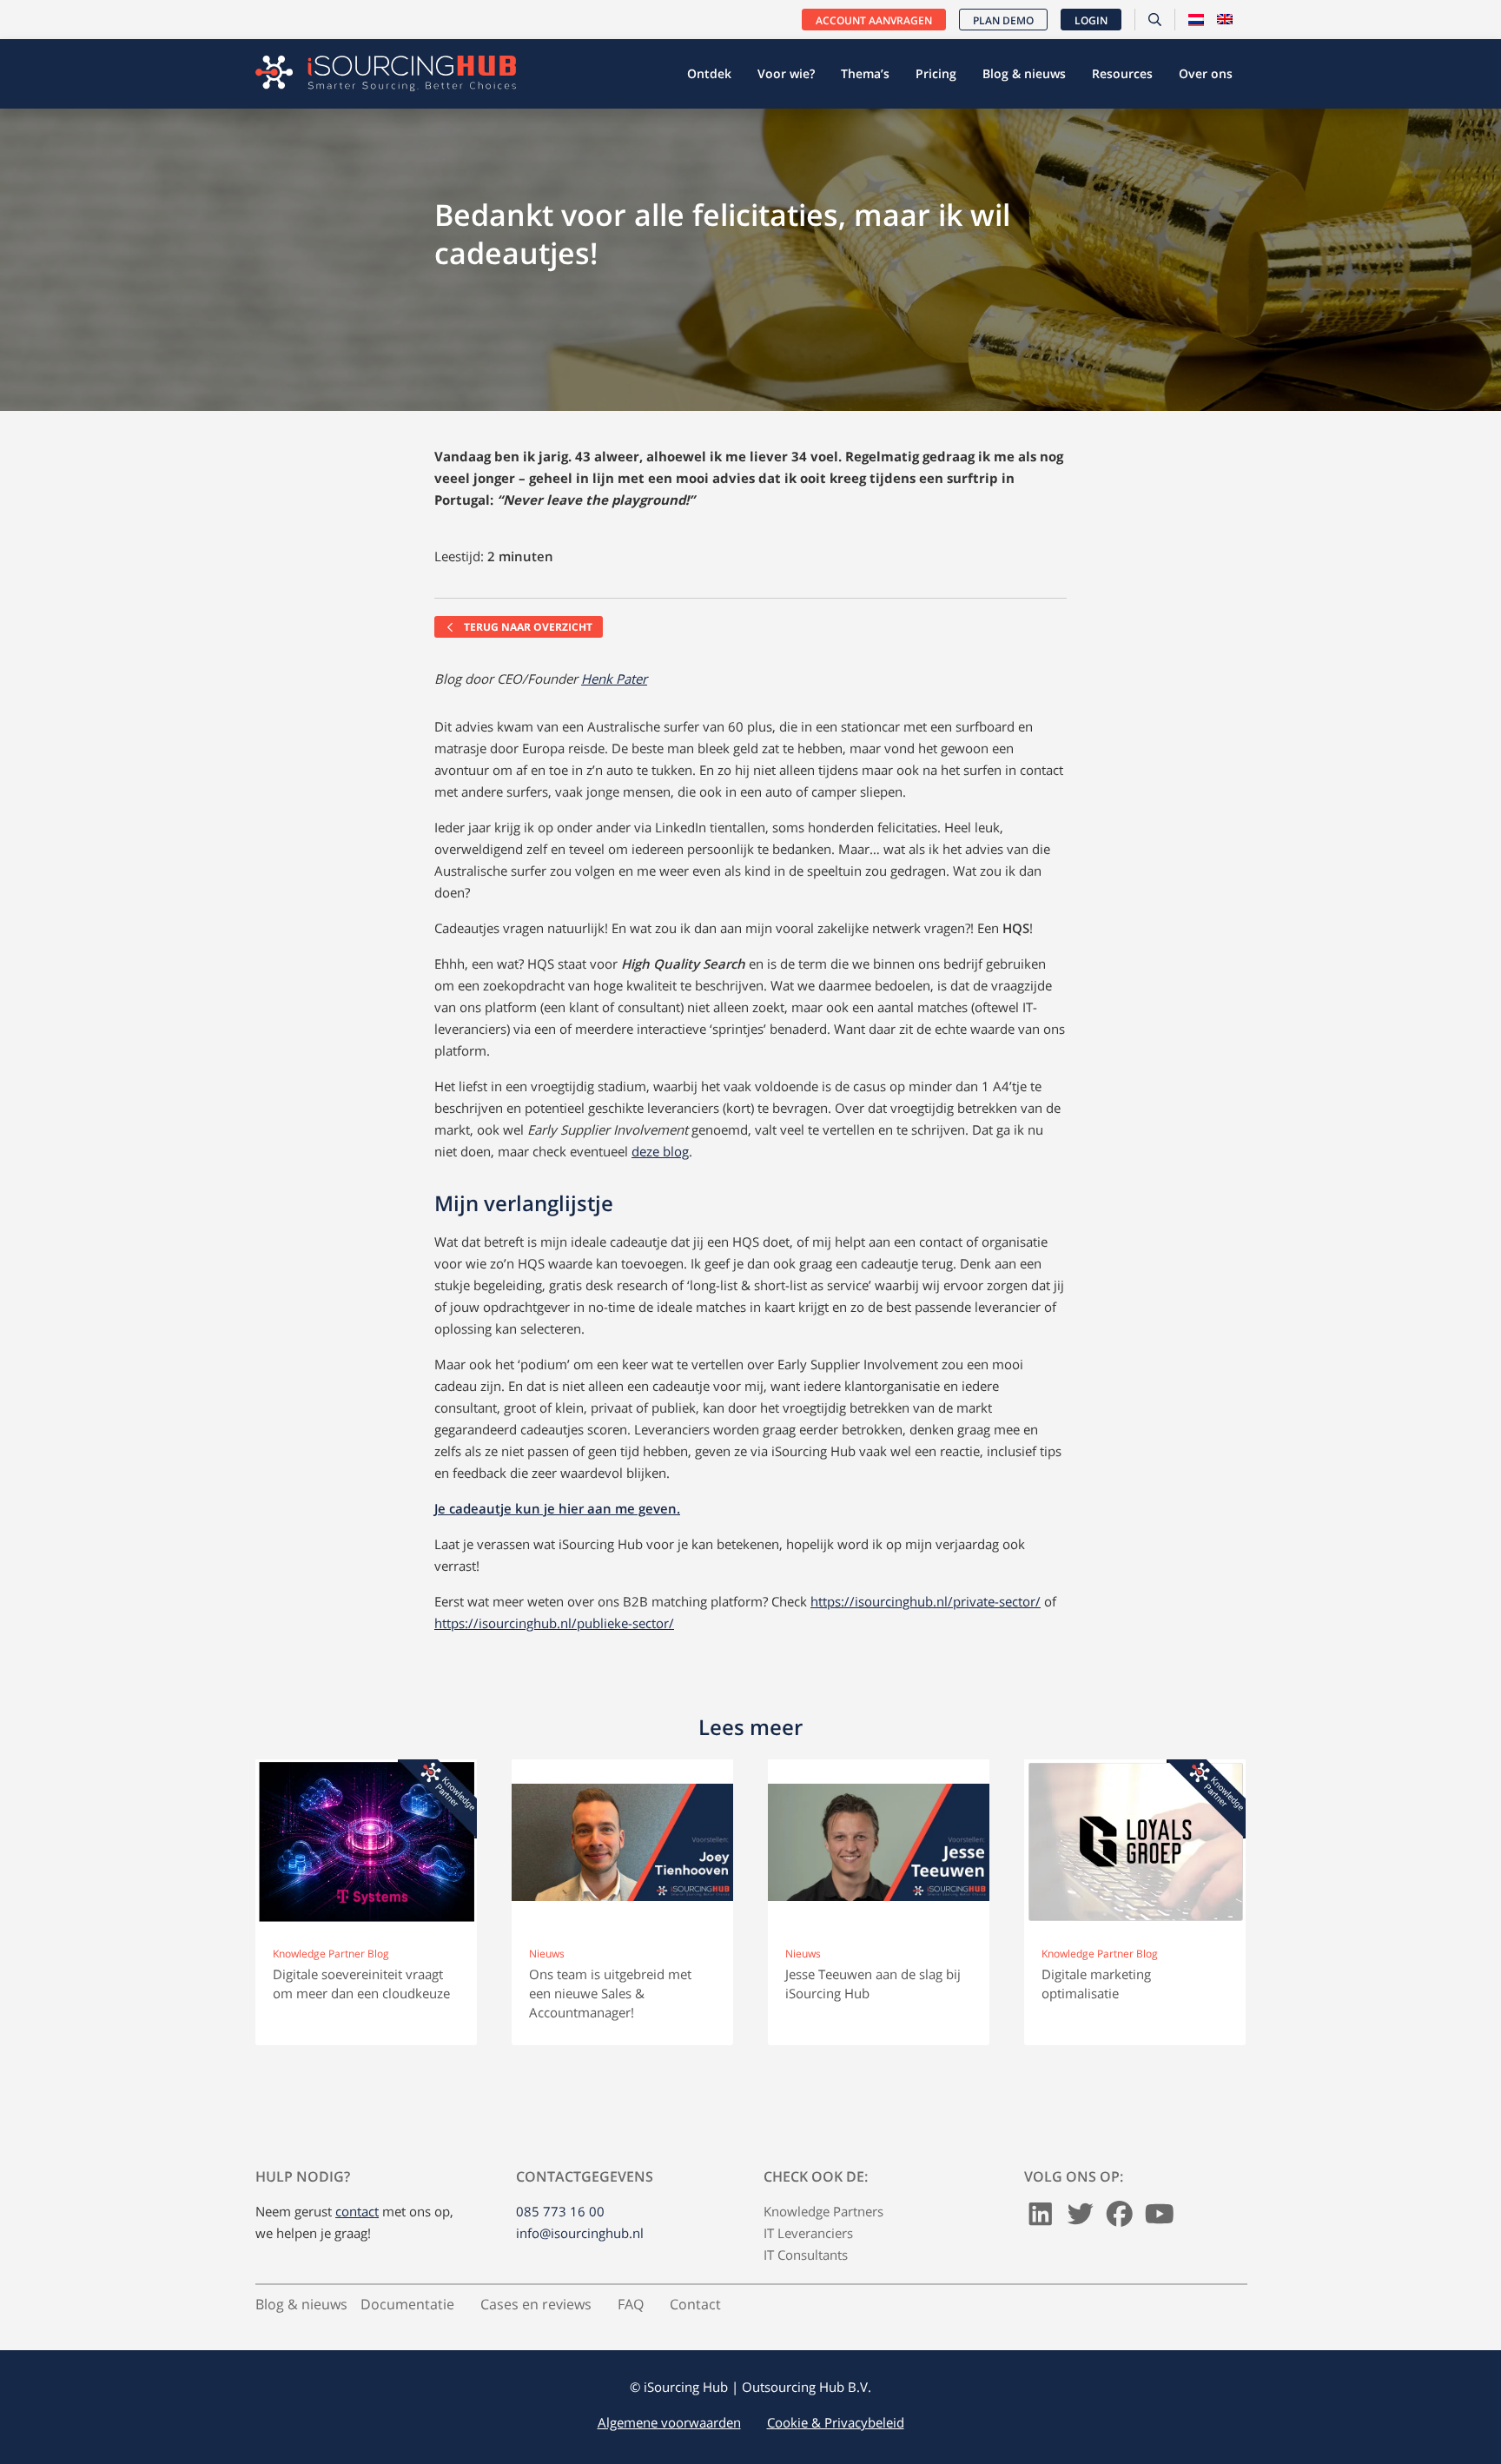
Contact (695, 2304)
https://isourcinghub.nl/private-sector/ (926, 1601)
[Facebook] (1120, 2219)
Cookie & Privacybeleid (836, 2422)
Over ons (1206, 73)
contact (357, 2211)
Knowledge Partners (823, 2211)
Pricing (936, 73)
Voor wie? (786, 73)
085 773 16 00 (560, 2211)
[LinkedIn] (1041, 2219)
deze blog (660, 1151)
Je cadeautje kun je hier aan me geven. (557, 1508)
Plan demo (1003, 20)
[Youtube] (1160, 2219)
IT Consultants (806, 2255)
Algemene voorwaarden (669, 2422)
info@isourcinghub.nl (580, 2233)
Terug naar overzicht (527, 627)
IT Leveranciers (808, 2233)
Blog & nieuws (1024, 73)
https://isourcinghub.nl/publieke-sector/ (554, 1623)
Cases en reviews (536, 2304)
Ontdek (709, 73)
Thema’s (865, 73)
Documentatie (407, 2304)
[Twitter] (1081, 2219)
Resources (1122, 73)
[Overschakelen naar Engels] (1225, 20)
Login (1091, 20)
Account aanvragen (874, 20)
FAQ (631, 2304)
